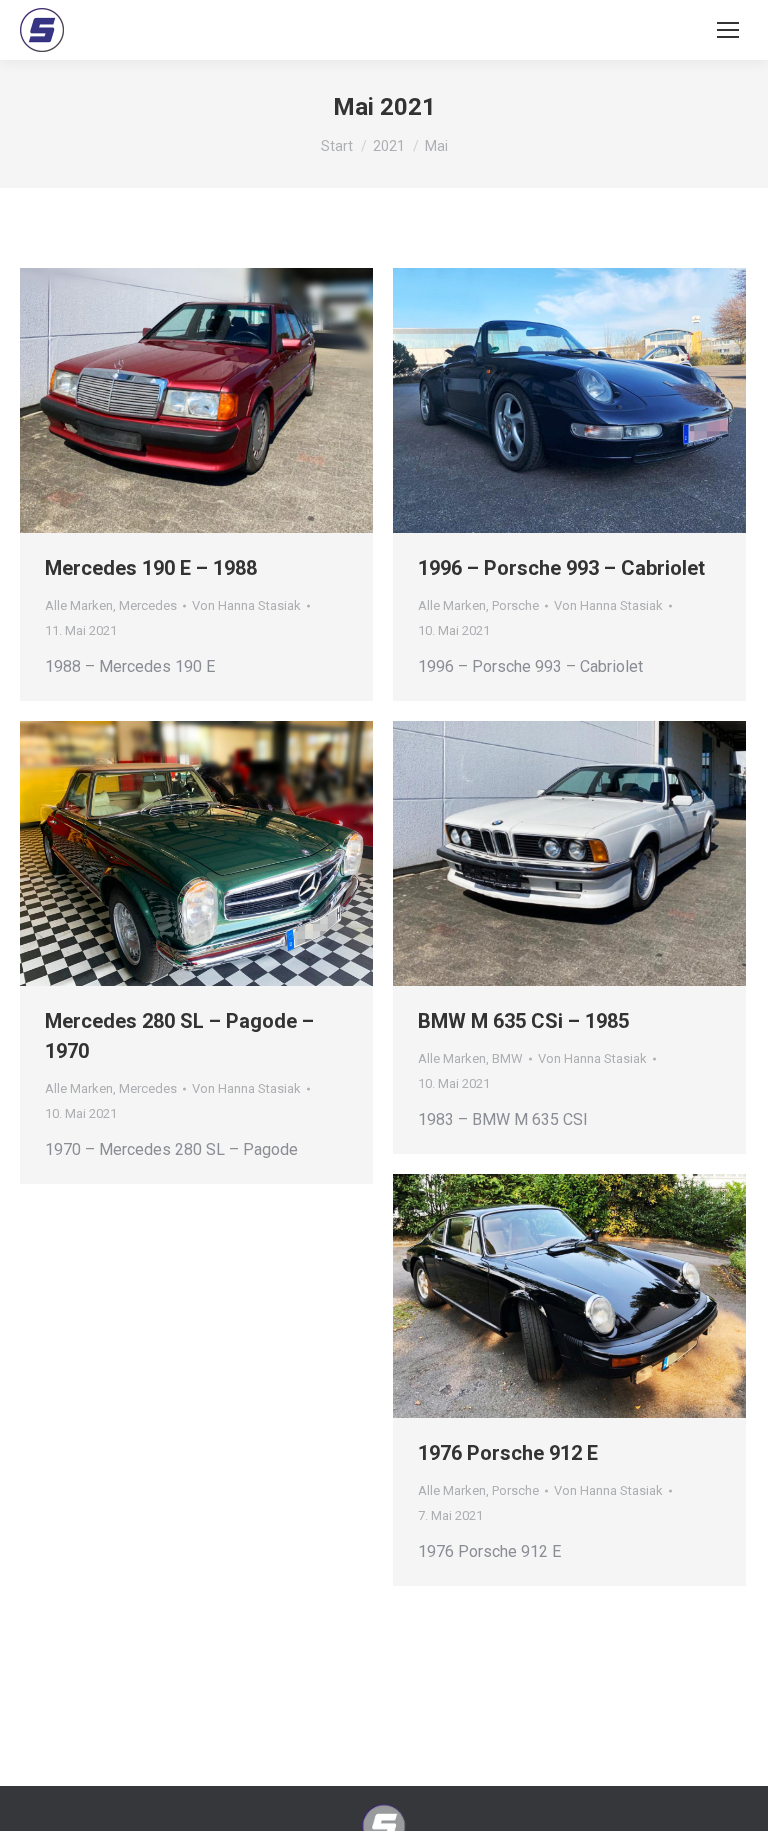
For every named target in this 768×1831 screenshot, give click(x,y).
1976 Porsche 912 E (508, 1453)
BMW (507, 1058)
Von (246, 605)
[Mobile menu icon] (728, 30)
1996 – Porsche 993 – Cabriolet (561, 568)
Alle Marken (79, 605)
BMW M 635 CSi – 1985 (523, 1021)
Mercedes (148, 605)
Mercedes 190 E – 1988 (151, 568)
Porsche (515, 605)
